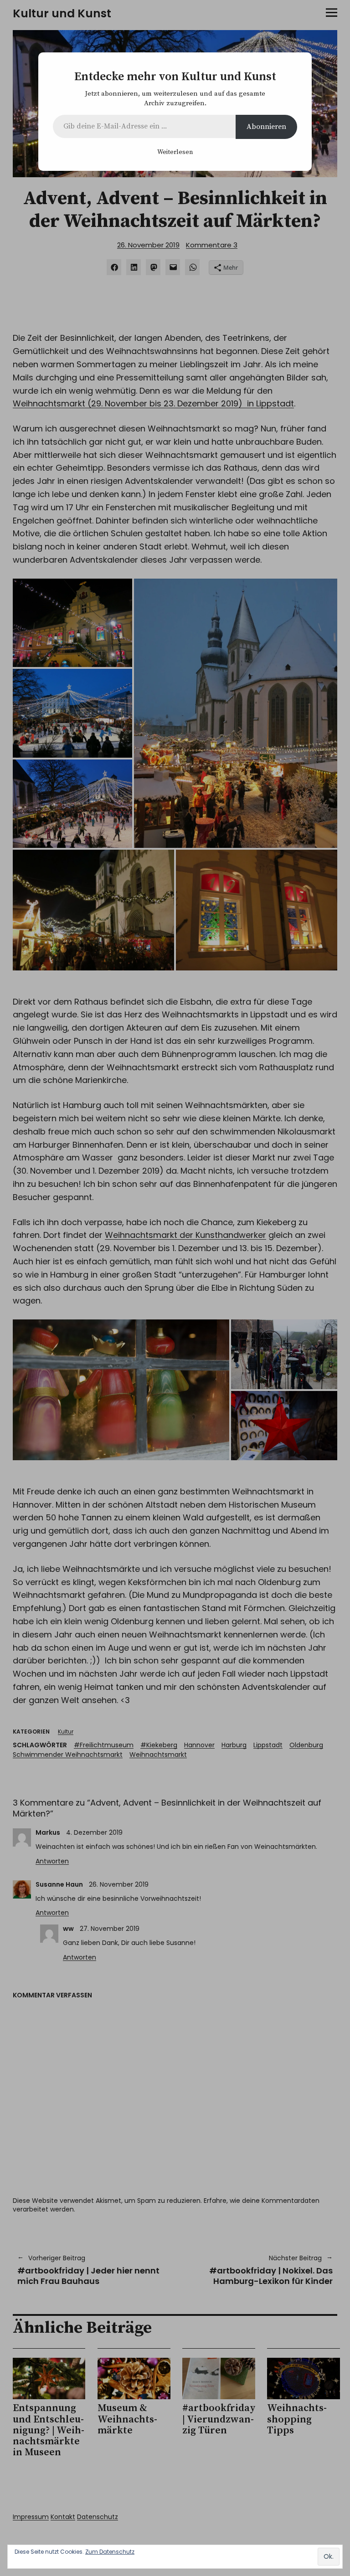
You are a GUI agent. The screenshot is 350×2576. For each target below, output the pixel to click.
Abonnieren (266, 127)
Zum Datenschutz (110, 2552)
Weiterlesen (175, 152)
